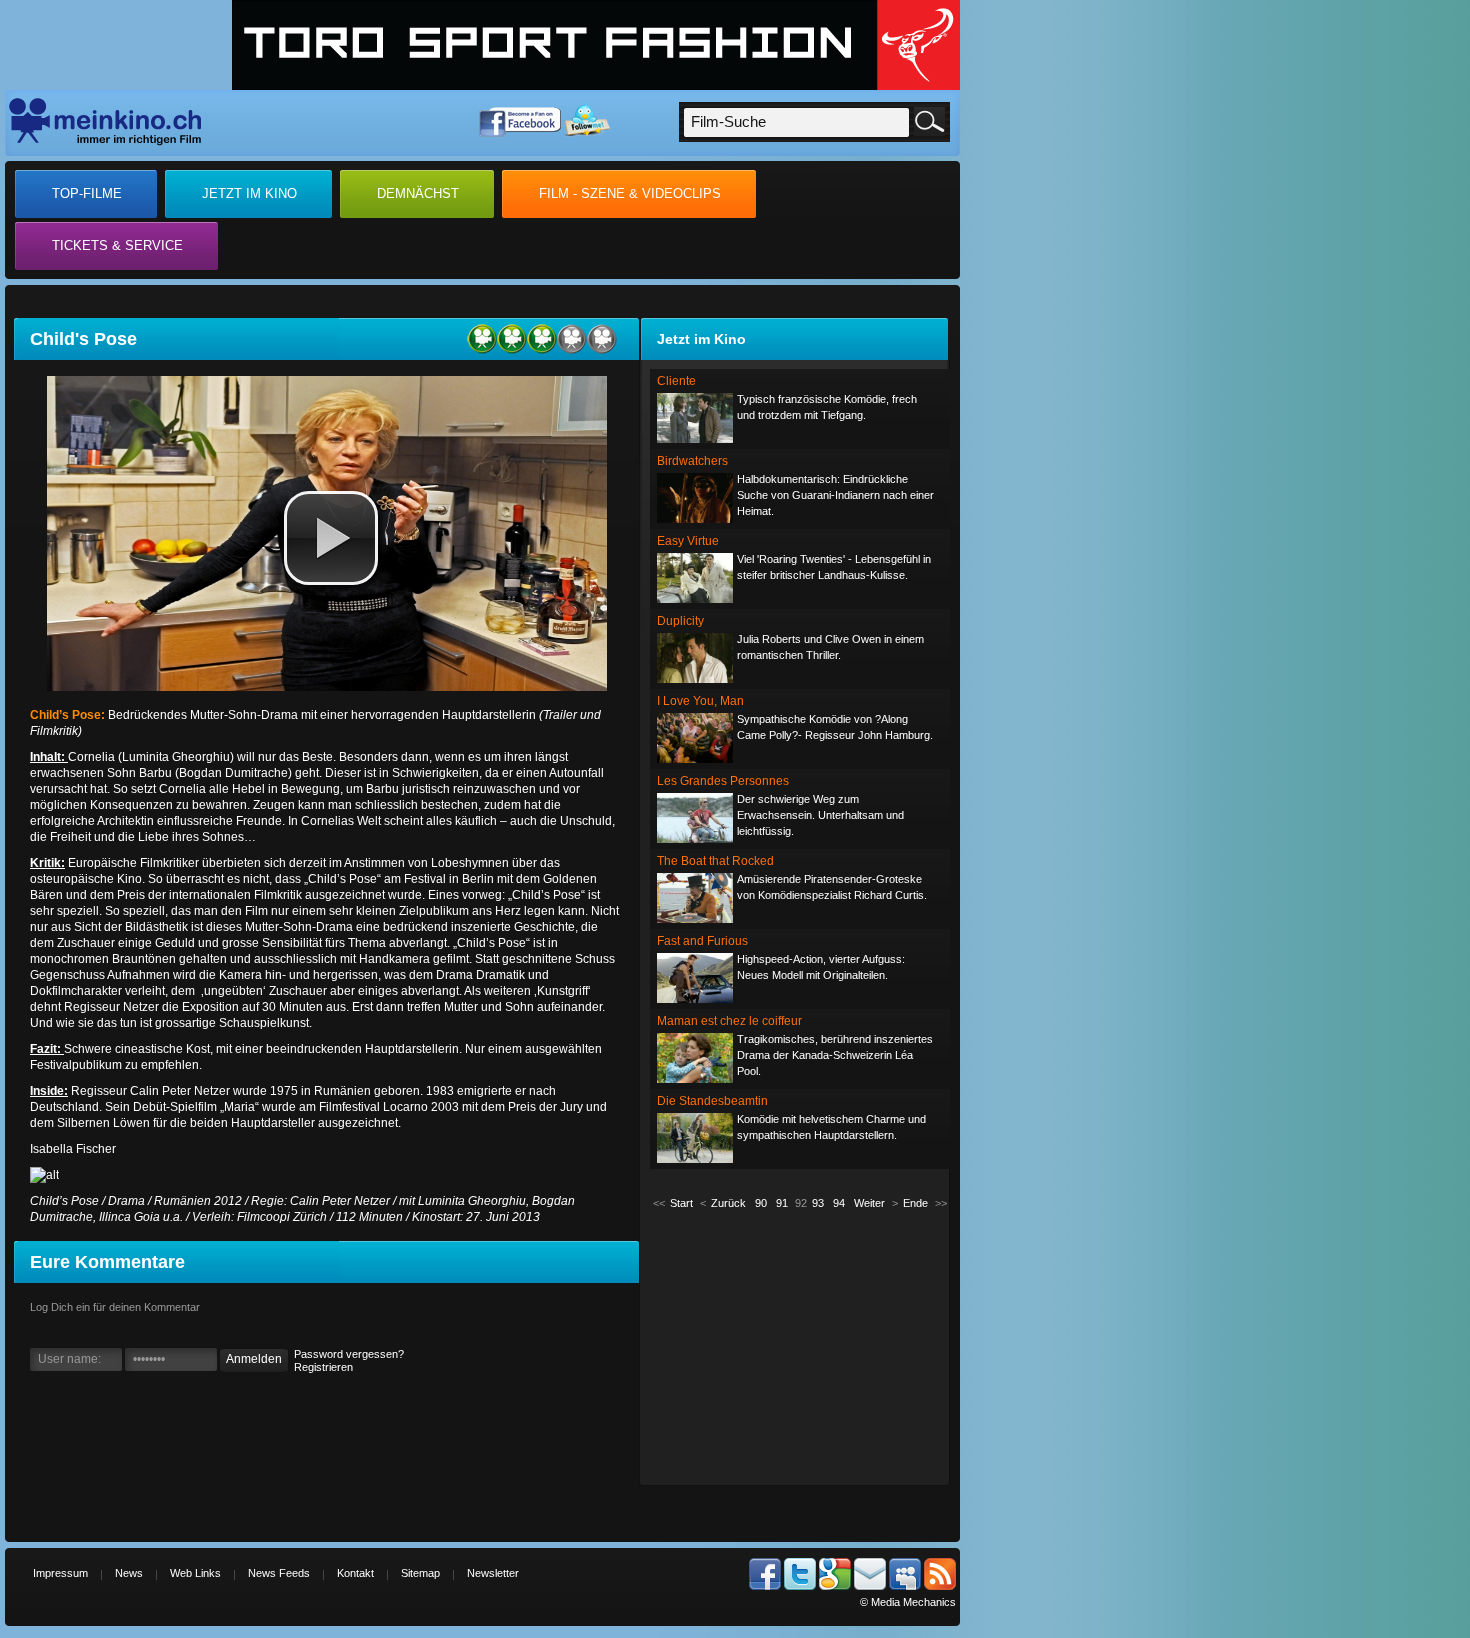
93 (818, 1203)
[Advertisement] (800, 1346)
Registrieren (323, 1367)
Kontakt (355, 1573)
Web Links (195, 1573)
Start (681, 1203)
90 (761, 1203)
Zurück (728, 1203)
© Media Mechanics (908, 1602)
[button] (331, 538)
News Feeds (279, 1573)
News (129, 1573)
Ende (915, 1203)
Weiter (869, 1203)
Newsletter (493, 1573)
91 (782, 1203)
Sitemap (420, 1573)
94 (839, 1203)
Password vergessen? (349, 1354)
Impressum (60, 1573)
